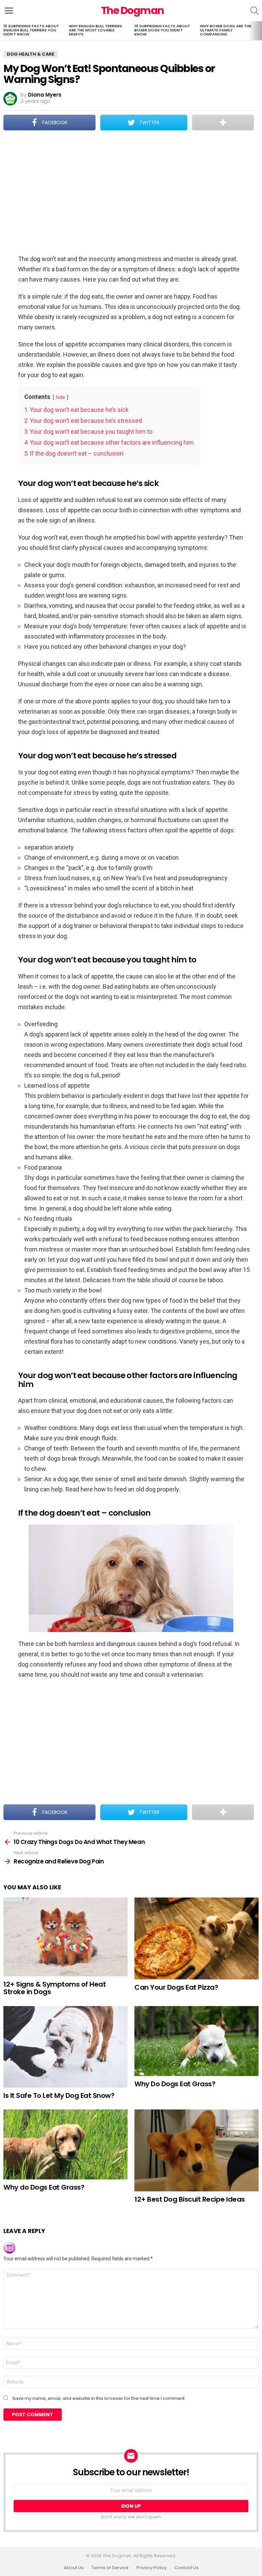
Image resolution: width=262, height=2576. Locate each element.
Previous (3, 31)
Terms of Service (110, 2568)
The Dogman (133, 10)
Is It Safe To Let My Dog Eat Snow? (59, 2095)
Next (259, 31)
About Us (74, 2568)
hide (61, 397)
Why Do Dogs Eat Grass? (175, 2084)
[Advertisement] (131, 193)
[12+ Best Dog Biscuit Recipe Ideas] (196, 2150)
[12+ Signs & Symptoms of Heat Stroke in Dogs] (65, 1937)
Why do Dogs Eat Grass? (44, 2187)
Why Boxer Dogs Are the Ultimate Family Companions (226, 30)
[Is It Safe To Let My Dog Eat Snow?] (65, 2047)
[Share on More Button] (223, 123)
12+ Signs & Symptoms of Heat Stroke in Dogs (55, 1988)
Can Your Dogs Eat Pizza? (176, 1987)
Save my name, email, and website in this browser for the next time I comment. (99, 2399)
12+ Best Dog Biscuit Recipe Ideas (190, 2199)
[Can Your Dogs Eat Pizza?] (196, 1938)
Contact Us (186, 2568)
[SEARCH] (254, 11)
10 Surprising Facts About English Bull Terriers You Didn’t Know (31, 30)
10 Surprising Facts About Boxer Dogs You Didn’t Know (162, 30)
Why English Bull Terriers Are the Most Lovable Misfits (96, 30)
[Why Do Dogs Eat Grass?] (196, 2041)
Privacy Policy (151, 2568)
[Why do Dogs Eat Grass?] (65, 2144)
